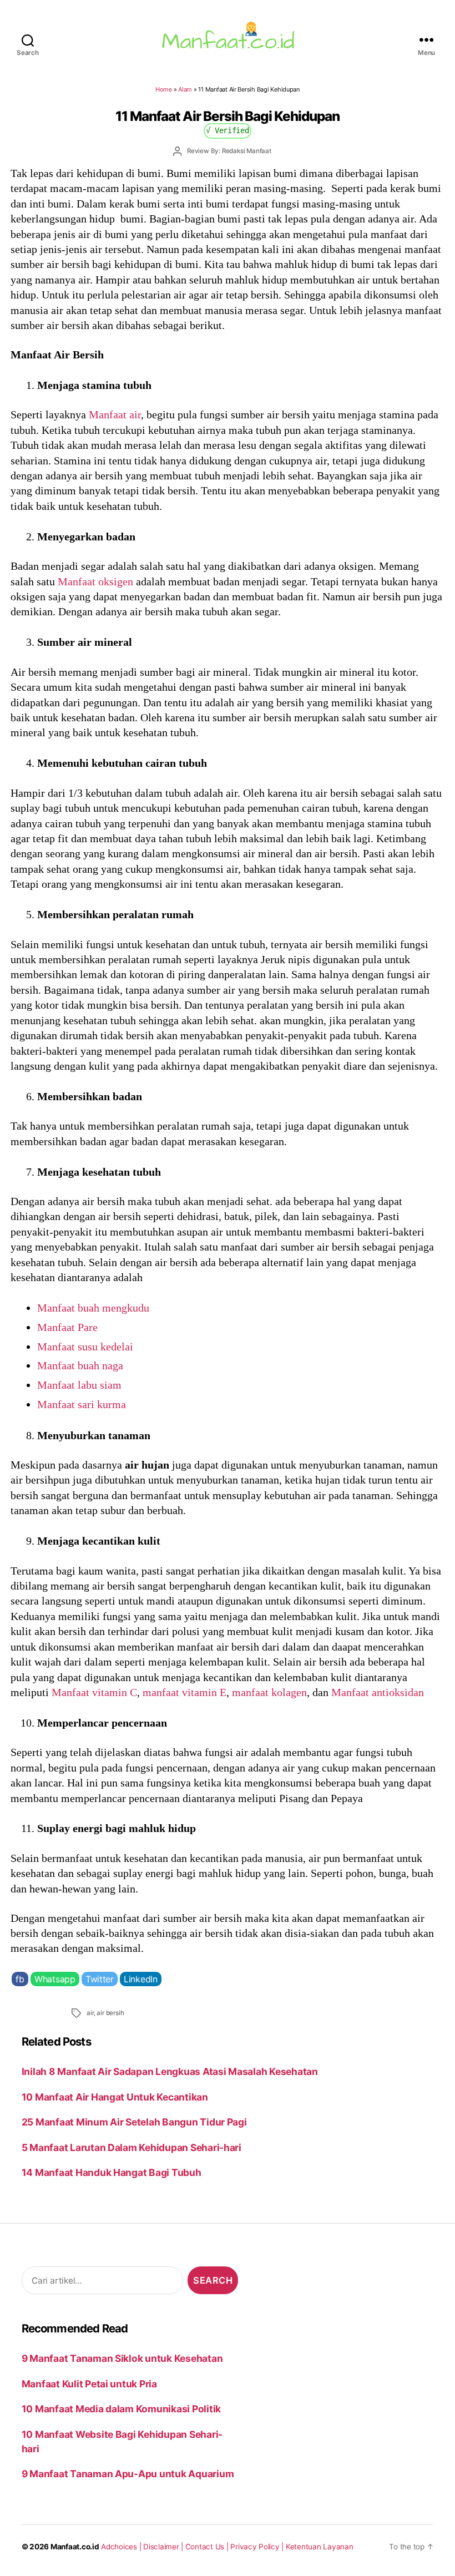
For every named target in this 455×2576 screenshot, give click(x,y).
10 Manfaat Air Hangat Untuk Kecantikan (115, 2097)
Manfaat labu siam (79, 1385)
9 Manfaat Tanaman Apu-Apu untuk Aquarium (128, 2474)
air (90, 2013)
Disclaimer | (164, 2547)
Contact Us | (208, 2547)
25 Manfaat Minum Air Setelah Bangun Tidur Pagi (134, 2122)
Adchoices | (122, 2547)
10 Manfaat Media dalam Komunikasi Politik (121, 2409)
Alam (185, 89)
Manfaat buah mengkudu (93, 1308)
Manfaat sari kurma (82, 1404)
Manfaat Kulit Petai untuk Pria (89, 2384)
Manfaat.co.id (75, 2547)
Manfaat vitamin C (94, 1692)
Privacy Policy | (258, 2547)
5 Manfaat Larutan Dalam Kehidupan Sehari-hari (132, 2147)
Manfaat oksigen (95, 581)
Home (164, 89)
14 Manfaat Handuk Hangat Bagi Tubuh (112, 2172)
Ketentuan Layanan (320, 2547)
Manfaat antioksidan (378, 1692)
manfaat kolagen (269, 1692)
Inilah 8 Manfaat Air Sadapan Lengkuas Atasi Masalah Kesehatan (170, 2071)
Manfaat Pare (67, 1327)
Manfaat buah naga (80, 1365)
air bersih (110, 2013)
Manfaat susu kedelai (85, 1347)
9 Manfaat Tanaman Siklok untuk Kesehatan (122, 2358)
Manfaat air (115, 414)
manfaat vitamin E (184, 1692)
